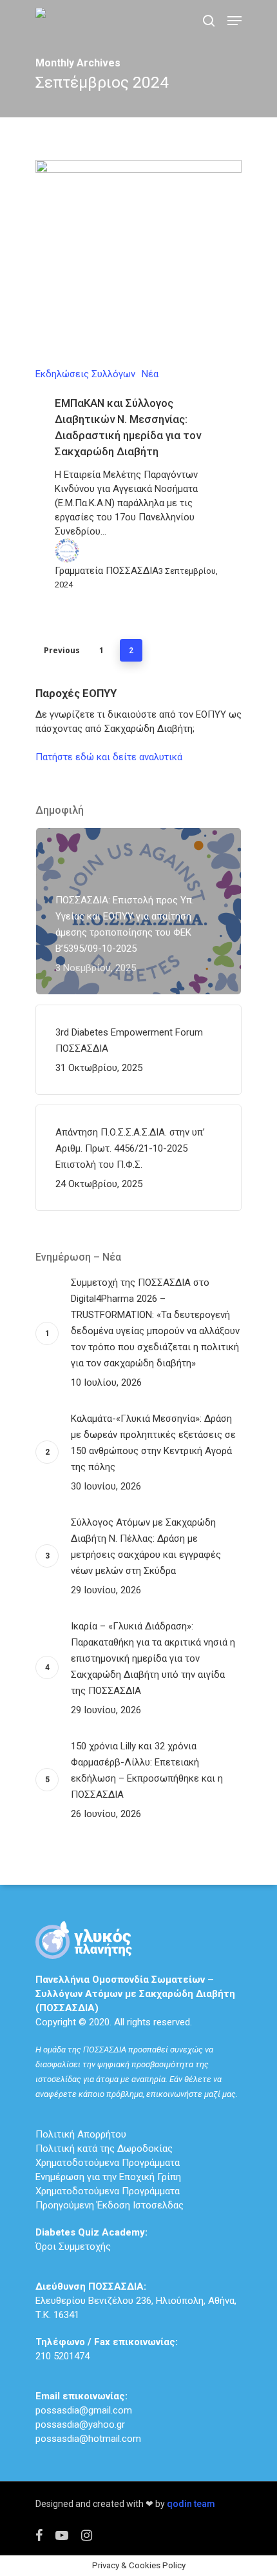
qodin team (191, 2504)
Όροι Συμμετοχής (91, 2239)
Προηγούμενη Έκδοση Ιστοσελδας (110, 2205)
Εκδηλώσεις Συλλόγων (85, 374)
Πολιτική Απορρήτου (81, 2134)
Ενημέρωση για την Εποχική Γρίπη (108, 2177)
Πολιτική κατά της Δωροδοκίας (104, 2148)
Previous (62, 650)
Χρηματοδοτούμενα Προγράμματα (108, 2163)
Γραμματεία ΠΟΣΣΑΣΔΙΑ (107, 571)
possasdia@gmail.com (84, 2410)
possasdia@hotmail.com (88, 2439)
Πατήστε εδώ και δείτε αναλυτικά (109, 757)
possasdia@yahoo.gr (80, 2424)
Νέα (150, 374)
